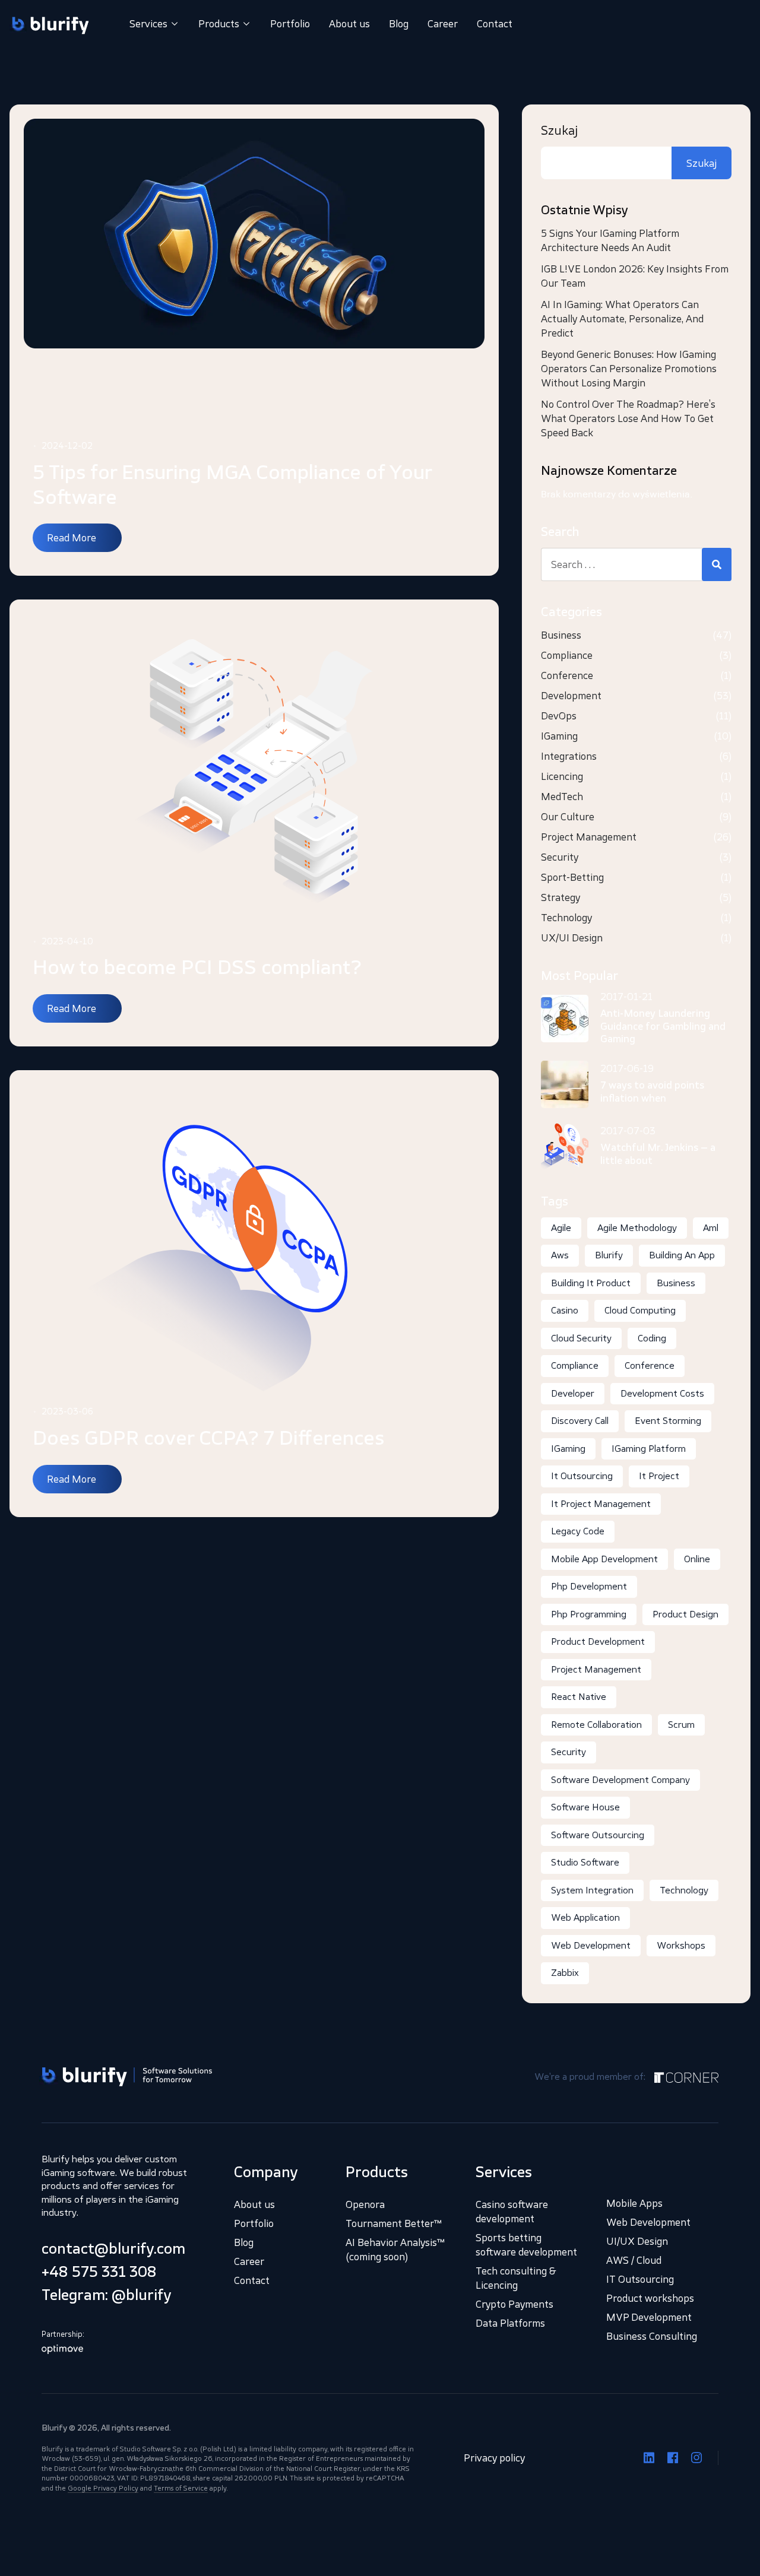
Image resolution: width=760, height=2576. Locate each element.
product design (685, 1614)
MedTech (562, 797)
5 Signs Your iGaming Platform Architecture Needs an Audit (610, 240)
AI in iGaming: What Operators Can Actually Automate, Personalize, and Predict (622, 319)
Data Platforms (510, 2323)
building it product (591, 1283)
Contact (495, 24)
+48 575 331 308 (99, 2272)
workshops (681, 1945)
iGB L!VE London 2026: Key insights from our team (635, 276)
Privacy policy (494, 2457)
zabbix (565, 1973)
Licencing (562, 776)
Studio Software (585, 1862)
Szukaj (559, 131)
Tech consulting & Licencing (516, 2278)
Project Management (589, 837)
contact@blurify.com (113, 2248)
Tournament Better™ (394, 2223)
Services (148, 24)
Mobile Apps (634, 2203)
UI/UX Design (637, 2241)
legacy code (578, 1531)
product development (598, 1641)
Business (561, 635)
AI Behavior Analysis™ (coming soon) (395, 2250)
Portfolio (290, 24)
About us (349, 24)
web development (591, 1945)
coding (652, 1338)
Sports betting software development (526, 2245)
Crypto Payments (514, 2304)
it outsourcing (582, 1476)
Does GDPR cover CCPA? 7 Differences (208, 1438)
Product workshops (650, 2298)
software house (585, 1807)
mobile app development (604, 1559)
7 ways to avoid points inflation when (652, 1092)
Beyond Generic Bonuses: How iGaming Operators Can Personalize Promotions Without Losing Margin (629, 369)
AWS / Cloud (634, 2260)
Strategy (560, 897)
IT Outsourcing (640, 2279)
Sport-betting (572, 877)
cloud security (581, 1338)
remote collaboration (596, 1725)
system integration (592, 1890)
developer (573, 1393)
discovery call (580, 1421)
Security (560, 857)
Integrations (569, 756)
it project (659, 1476)
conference (650, 1365)
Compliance (567, 655)
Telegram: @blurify (107, 2295)
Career (443, 24)
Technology (566, 918)
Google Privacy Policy (103, 2488)
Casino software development (512, 2212)
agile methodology (637, 1228)
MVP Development (649, 2317)
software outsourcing (598, 1835)
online (697, 1559)
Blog (399, 24)
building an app (682, 1255)
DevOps (559, 716)
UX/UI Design (572, 938)
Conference (567, 675)
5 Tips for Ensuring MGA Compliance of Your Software (232, 484)
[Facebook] (673, 2457)
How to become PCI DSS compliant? (197, 967)
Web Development (648, 2222)
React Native (579, 1697)
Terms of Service (181, 2488)
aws (560, 1255)
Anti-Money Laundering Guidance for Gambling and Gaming (663, 1026)
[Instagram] (696, 2457)
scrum (681, 1725)
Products (219, 24)
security (569, 1752)
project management (596, 1669)
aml (711, 1228)
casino (565, 1310)
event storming (668, 1421)
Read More (72, 538)
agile (561, 1228)
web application (585, 1917)
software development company (620, 1780)
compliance (575, 1365)
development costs (662, 1393)
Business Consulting (652, 2336)
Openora (365, 2204)
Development (571, 696)
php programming (589, 1614)
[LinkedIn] (649, 2457)
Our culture (568, 817)
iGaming (559, 736)
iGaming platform (649, 1449)
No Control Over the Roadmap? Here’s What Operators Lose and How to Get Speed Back (628, 418)
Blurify (609, 1255)
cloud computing (640, 1310)
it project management (601, 1504)
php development (589, 1586)
